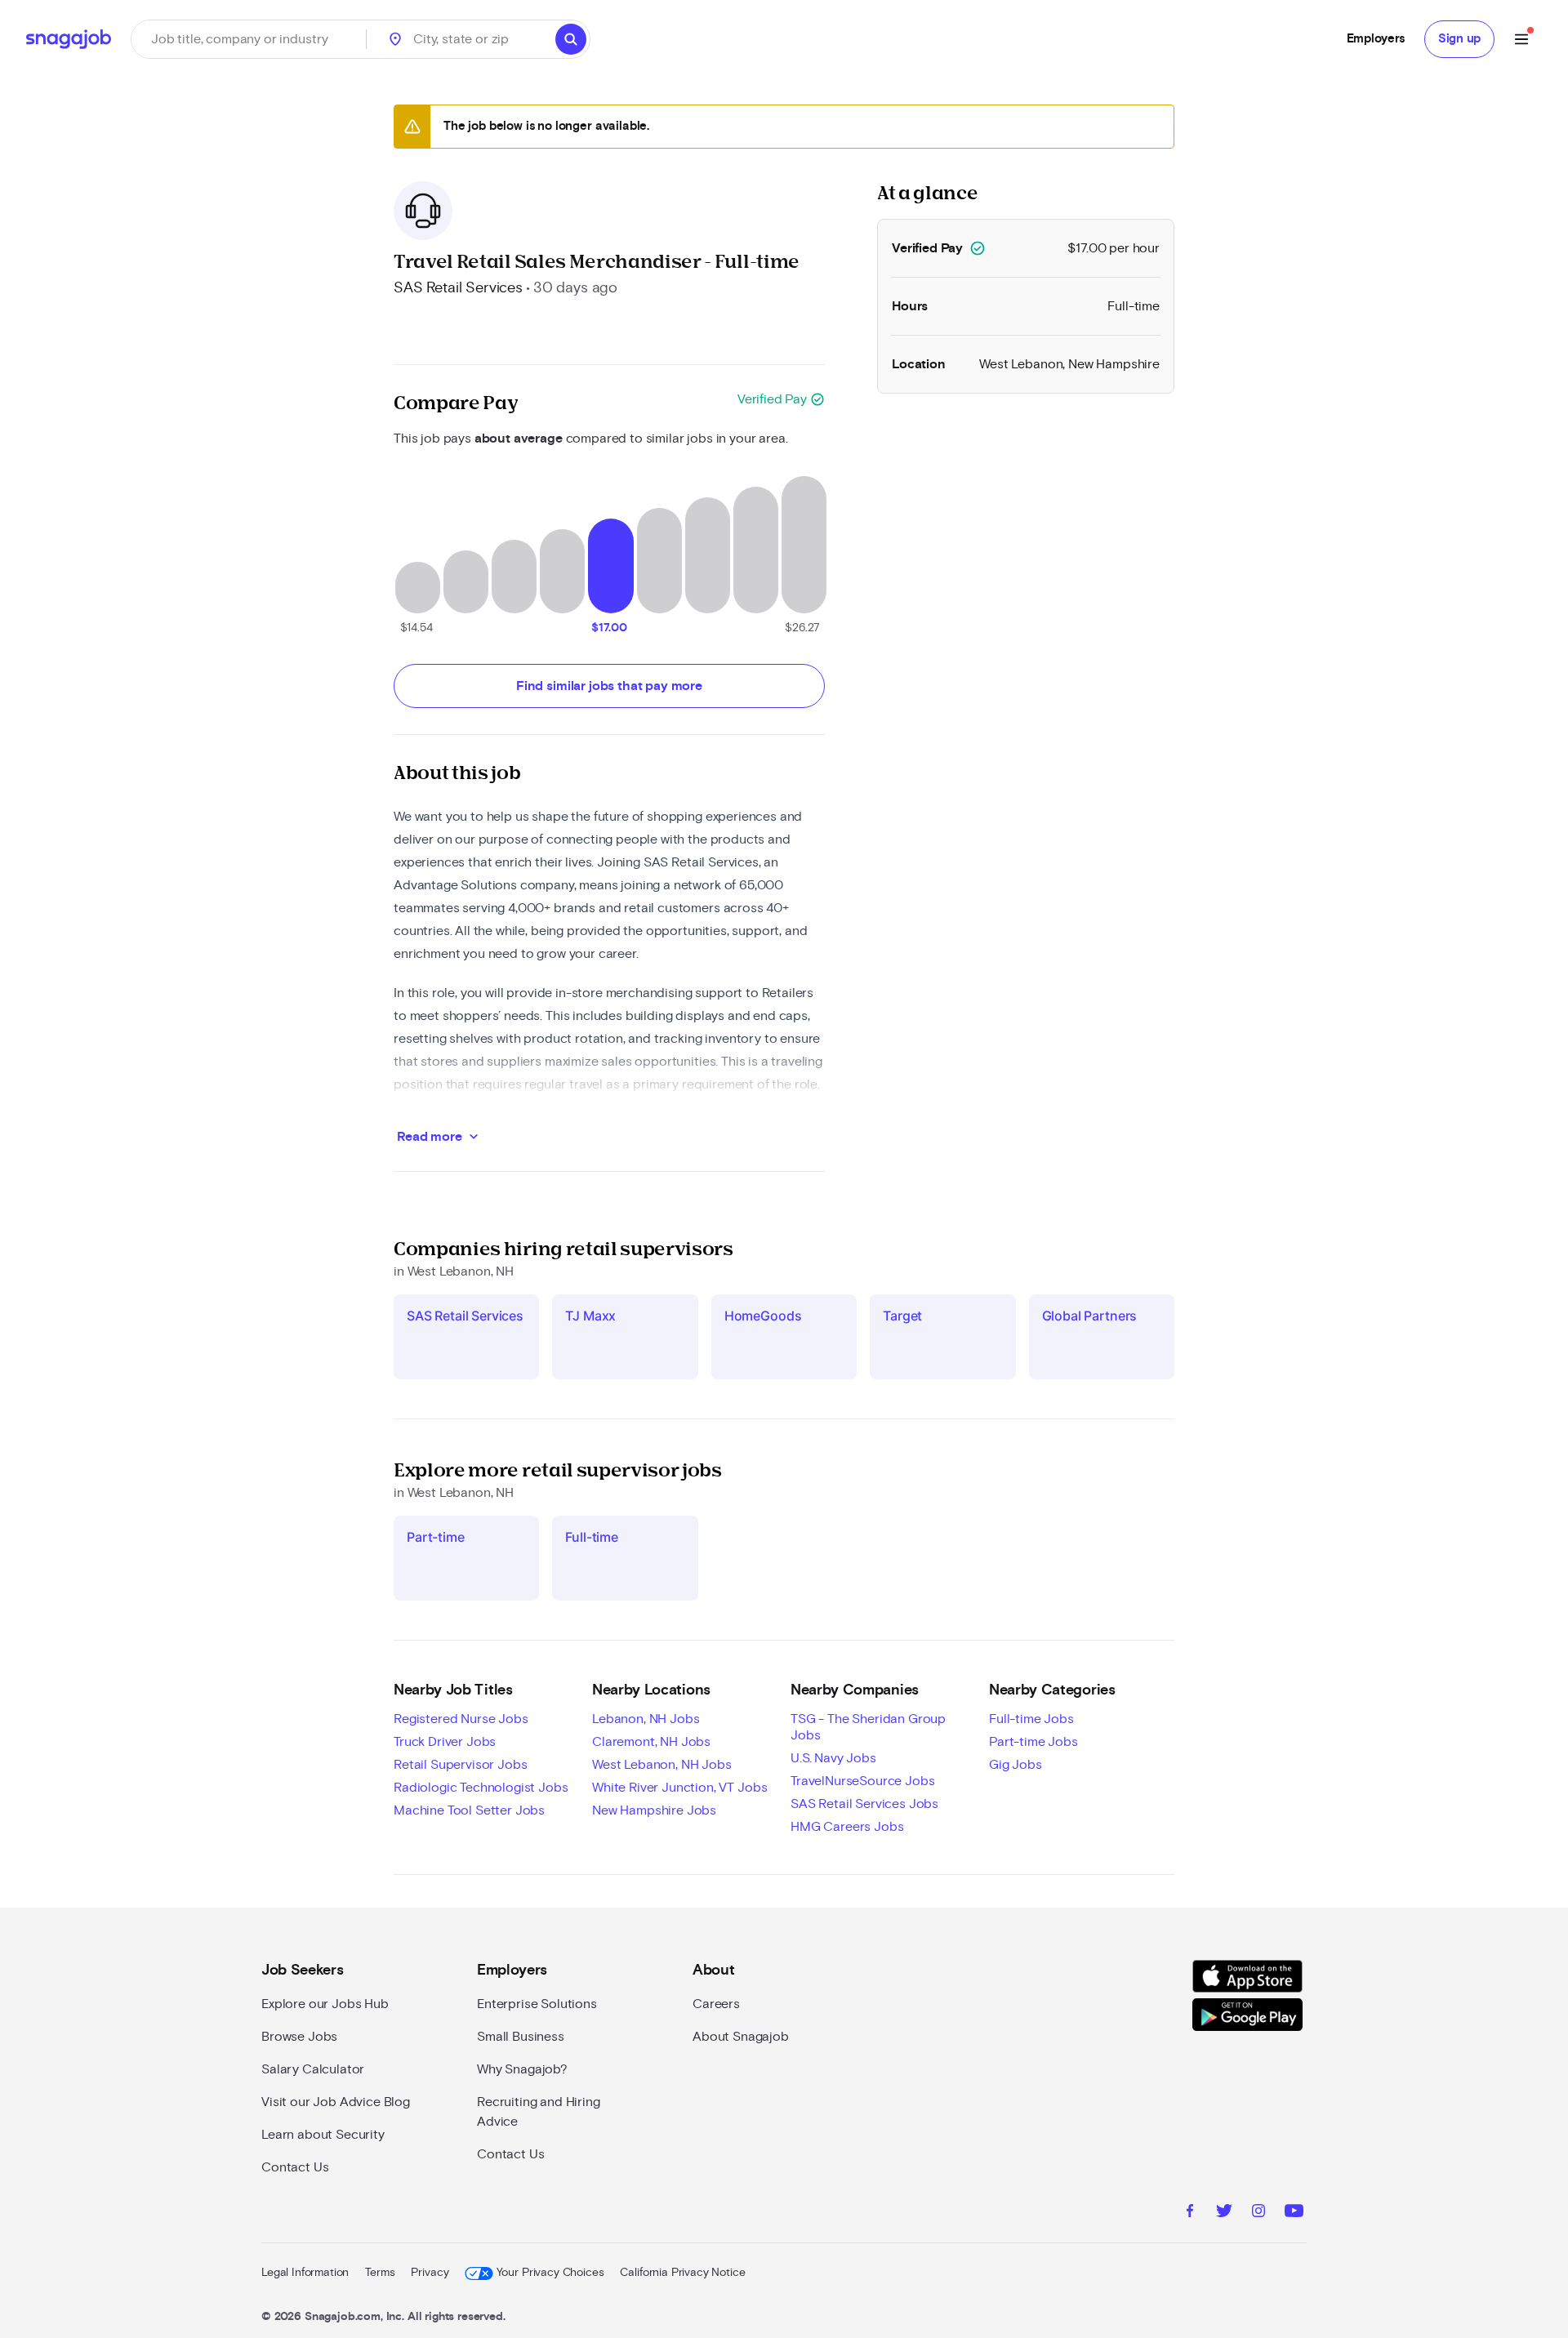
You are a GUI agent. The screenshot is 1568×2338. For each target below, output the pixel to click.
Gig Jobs (1016, 1765)
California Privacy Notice (682, 2273)
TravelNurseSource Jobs (862, 1781)
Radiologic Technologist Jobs (481, 1788)
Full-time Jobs (1031, 1719)
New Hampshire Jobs (654, 1810)
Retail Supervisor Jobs (460, 1765)
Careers (716, 2004)
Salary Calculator (313, 2069)
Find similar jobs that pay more (609, 686)
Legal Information (305, 2273)
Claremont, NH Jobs (651, 1742)
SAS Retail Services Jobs (864, 1804)
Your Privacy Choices (550, 2273)
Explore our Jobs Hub (325, 2004)
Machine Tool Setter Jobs (469, 1810)
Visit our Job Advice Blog (336, 2102)
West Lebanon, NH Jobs (662, 1765)
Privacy (430, 2273)
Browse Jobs (299, 2037)
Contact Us (295, 2167)
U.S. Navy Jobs (833, 1758)
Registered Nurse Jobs (461, 1719)
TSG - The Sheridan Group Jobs (868, 1727)
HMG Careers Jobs (847, 1827)
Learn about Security (323, 2135)
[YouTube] (1294, 2213)
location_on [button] (395, 39)
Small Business (521, 2037)
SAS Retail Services (458, 288)
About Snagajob (741, 2037)
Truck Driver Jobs (445, 1742)
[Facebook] (1190, 2213)
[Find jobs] (571, 39)
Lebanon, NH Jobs (646, 1719)
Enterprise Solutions (537, 2004)
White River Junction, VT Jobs (679, 1788)
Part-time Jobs (1033, 1742)
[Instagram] (1258, 2213)
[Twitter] (1224, 2213)
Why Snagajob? (522, 2069)
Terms (380, 2273)
